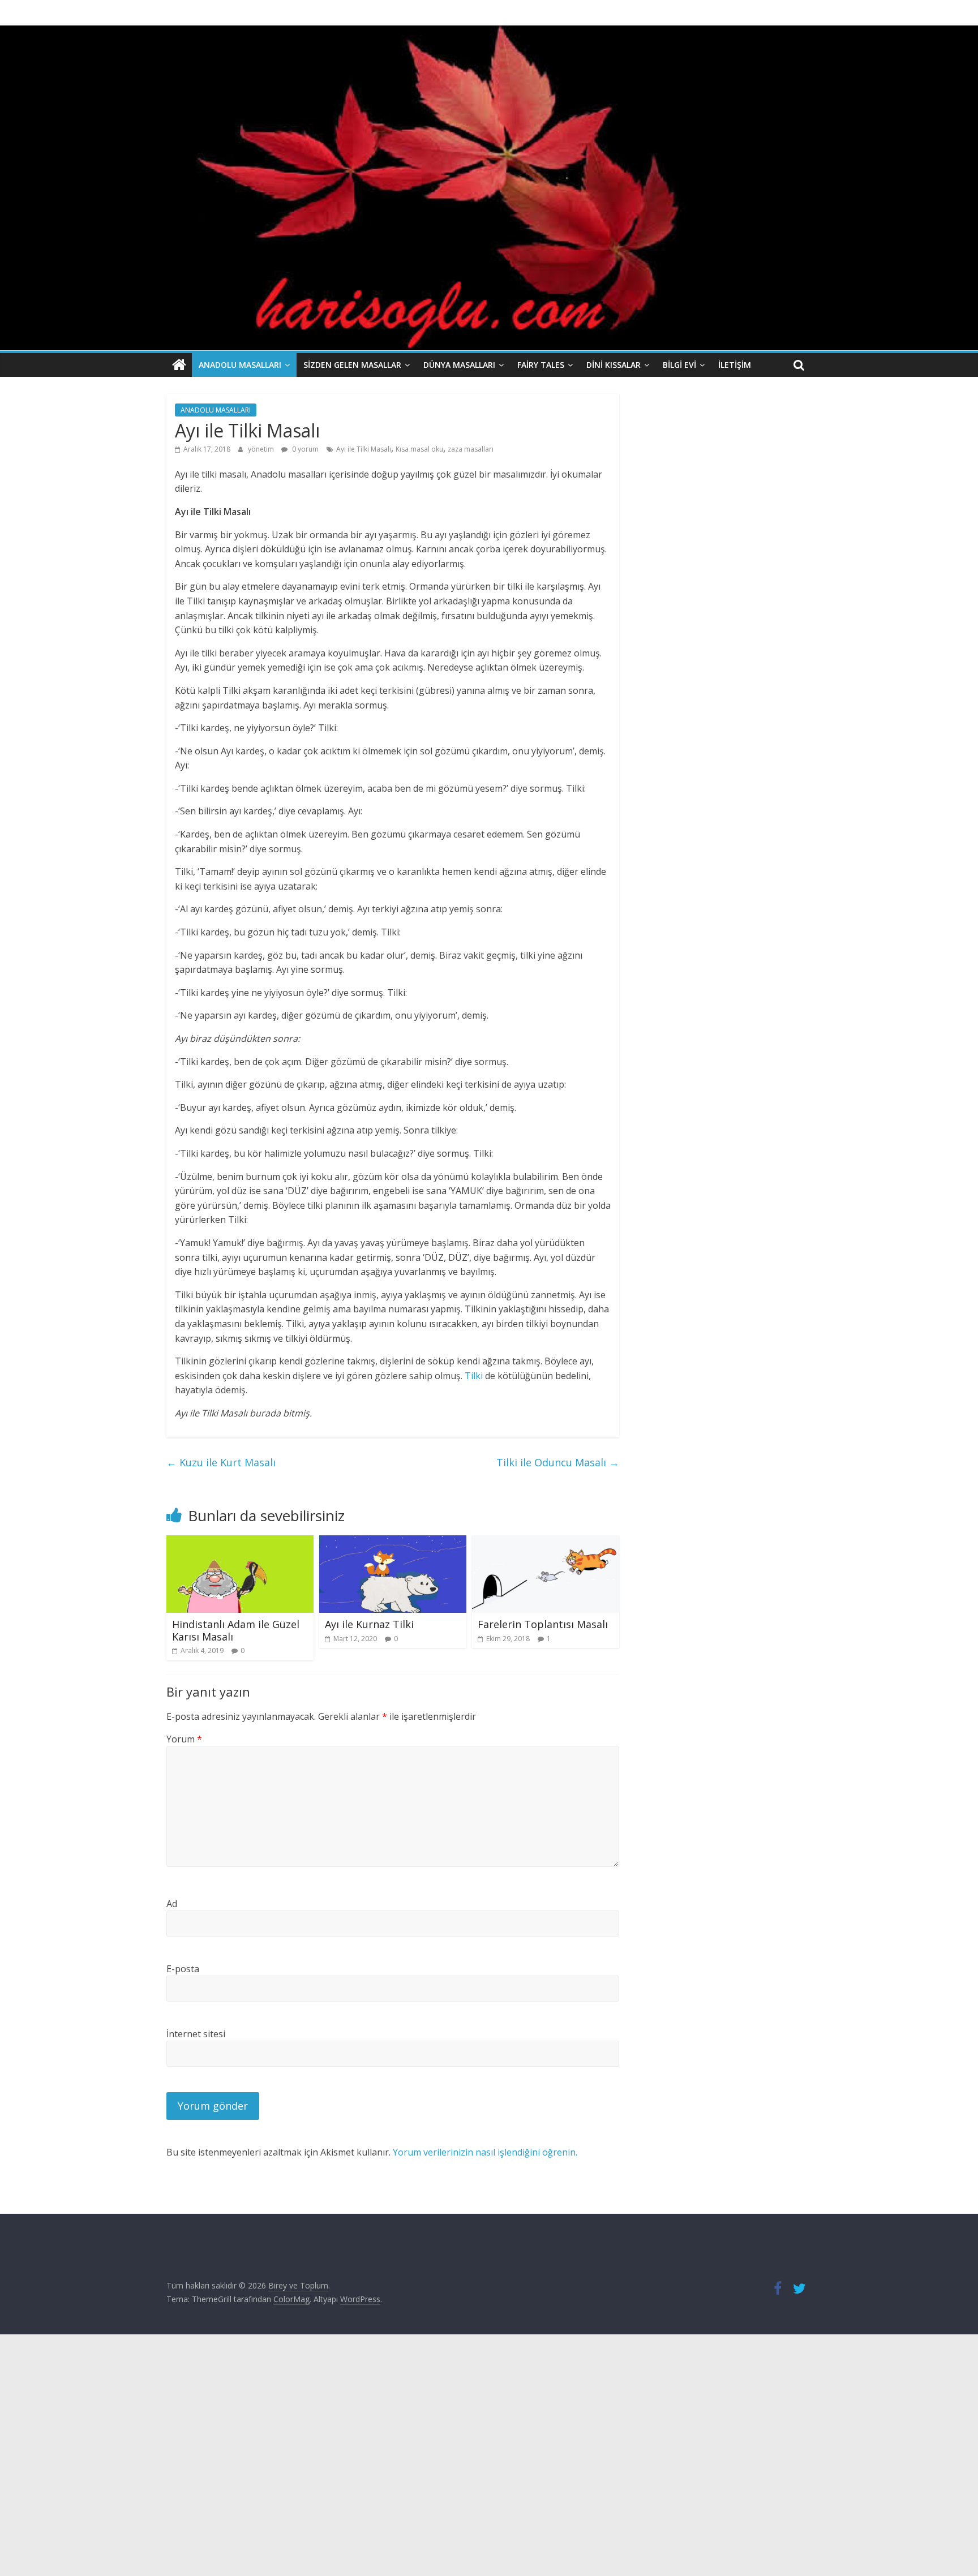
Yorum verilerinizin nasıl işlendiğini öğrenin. (485, 2152)
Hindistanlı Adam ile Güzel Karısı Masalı (236, 1630)
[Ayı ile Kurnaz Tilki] (393, 1542)
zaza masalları (471, 449)
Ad (172, 1904)
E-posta (183, 1969)
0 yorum (304, 449)
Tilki (474, 1376)
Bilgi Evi (679, 365)
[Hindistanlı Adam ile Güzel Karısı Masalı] (240, 1542)
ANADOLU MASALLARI (240, 365)
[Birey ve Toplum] (179, 365)
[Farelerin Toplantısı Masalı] (546, 1542)
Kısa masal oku (419, 449)
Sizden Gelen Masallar (352, 365)
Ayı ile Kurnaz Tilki (369, 1624)
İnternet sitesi (196, 2034)
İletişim (735, 365)
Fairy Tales (541, 365)
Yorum (184, 1739)
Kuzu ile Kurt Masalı (221, 1462)
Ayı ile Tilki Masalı (364, 449)
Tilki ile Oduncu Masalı (558, 1462)
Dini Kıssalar (614, 365)
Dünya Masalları (459, 365)
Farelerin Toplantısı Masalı (543, 1624)
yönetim (262, 449)
